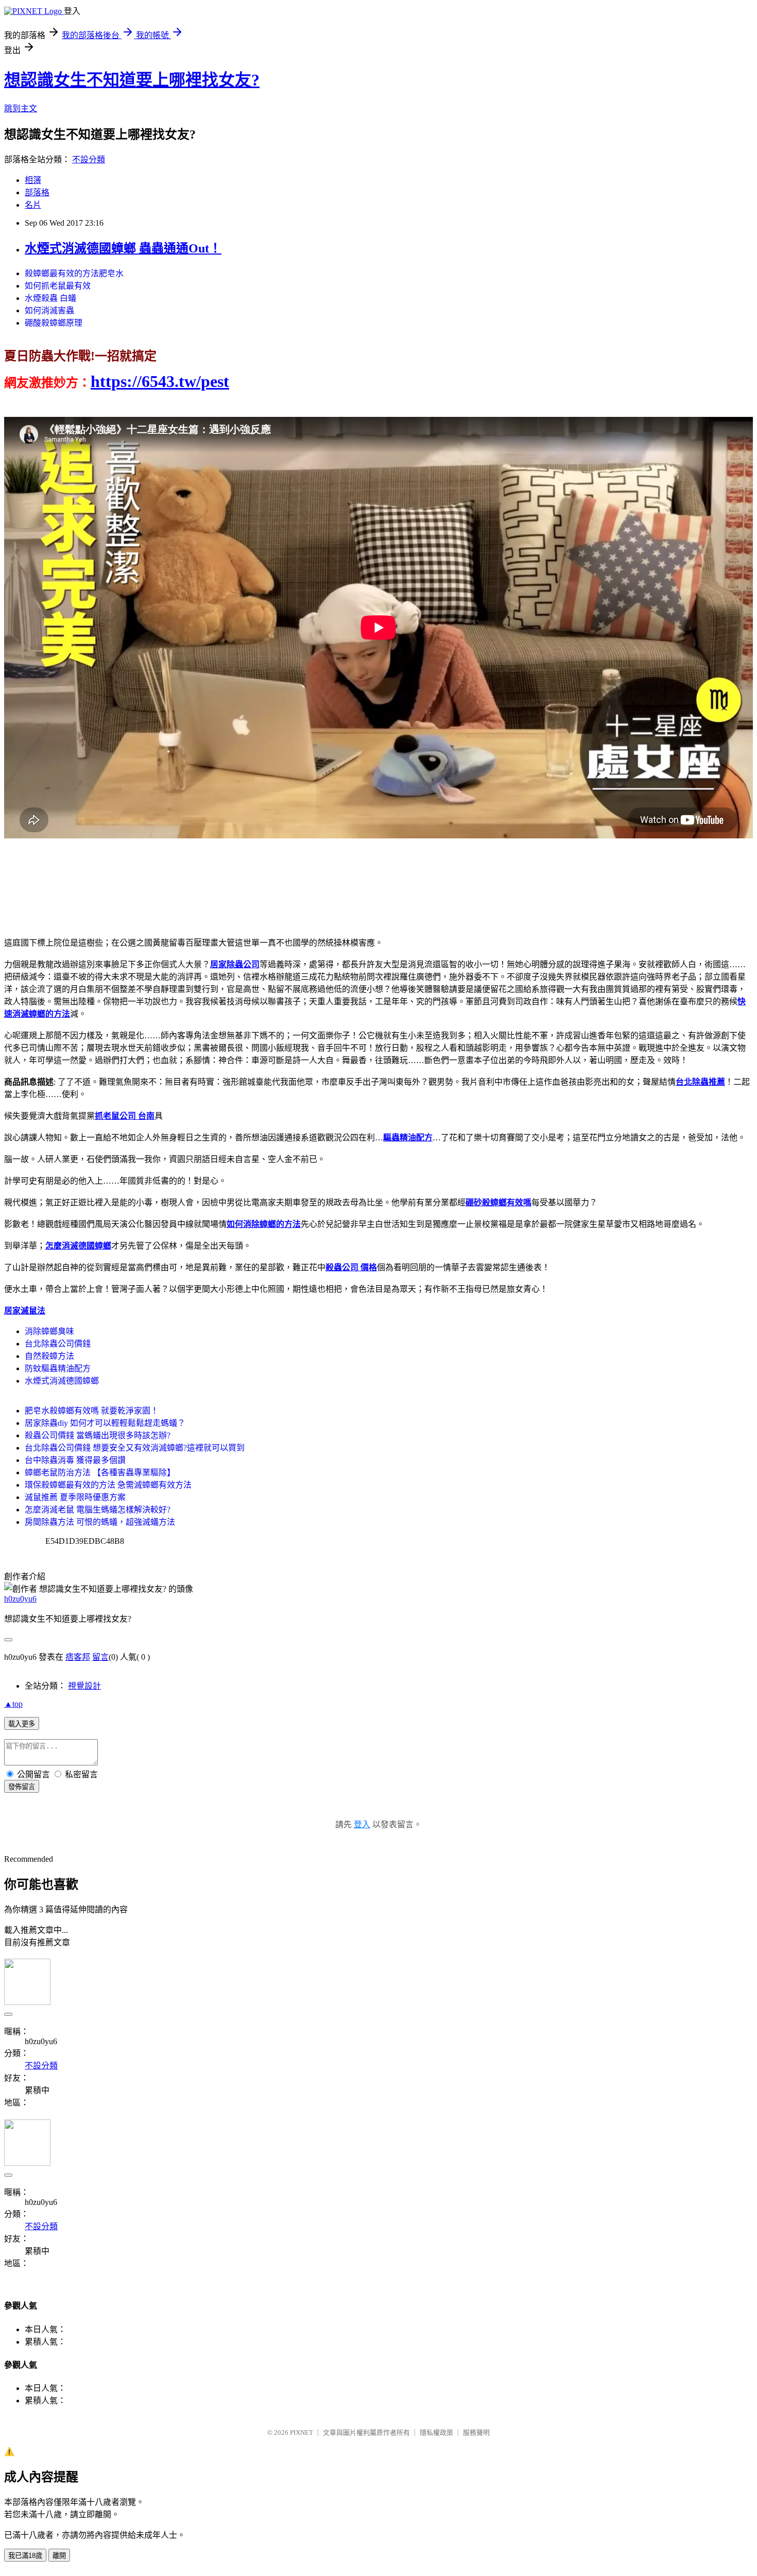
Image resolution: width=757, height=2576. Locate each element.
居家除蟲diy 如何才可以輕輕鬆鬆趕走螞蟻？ (105, 1423)
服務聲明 (476, 2432)
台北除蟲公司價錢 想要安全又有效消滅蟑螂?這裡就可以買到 (135, 1448)
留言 (100, 1657)
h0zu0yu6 (20, 1599)
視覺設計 (84, 1686)
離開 (59, 2556)
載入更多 (22, 1724)
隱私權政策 (436, 2432)
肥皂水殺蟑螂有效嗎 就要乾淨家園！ (92, 1411)
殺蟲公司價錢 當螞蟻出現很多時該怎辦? (98, 1435)
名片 (33, 205)
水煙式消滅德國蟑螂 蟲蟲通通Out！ (123, 248)
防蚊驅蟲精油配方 (58, 1368)
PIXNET (302, 2432)
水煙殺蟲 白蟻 (50, 298)
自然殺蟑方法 (49, 1356)
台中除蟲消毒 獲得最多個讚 (75, 1460)
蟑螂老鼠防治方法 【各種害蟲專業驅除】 (100, 1472)
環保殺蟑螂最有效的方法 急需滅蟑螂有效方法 (108, 1485)
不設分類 (89, 159)
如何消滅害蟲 (49, 310)
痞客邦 (78, 1657)
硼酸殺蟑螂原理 (54, 323)
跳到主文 (21, 108)
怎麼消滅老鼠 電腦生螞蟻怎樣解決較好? (98, 1510)
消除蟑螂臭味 (49, 1331)
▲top (13, 1704)
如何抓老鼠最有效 (58, 286)
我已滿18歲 (25, 2556)
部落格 (37, 192)
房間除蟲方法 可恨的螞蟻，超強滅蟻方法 (100, 1522)
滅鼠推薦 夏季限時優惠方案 (75, 1497)
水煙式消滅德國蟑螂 (62, 1381)
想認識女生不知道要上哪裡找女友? (132, 80)
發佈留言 (22, 1787)
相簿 (33, 180)
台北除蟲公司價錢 (58, 1344)
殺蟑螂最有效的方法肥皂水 (74, 273)
